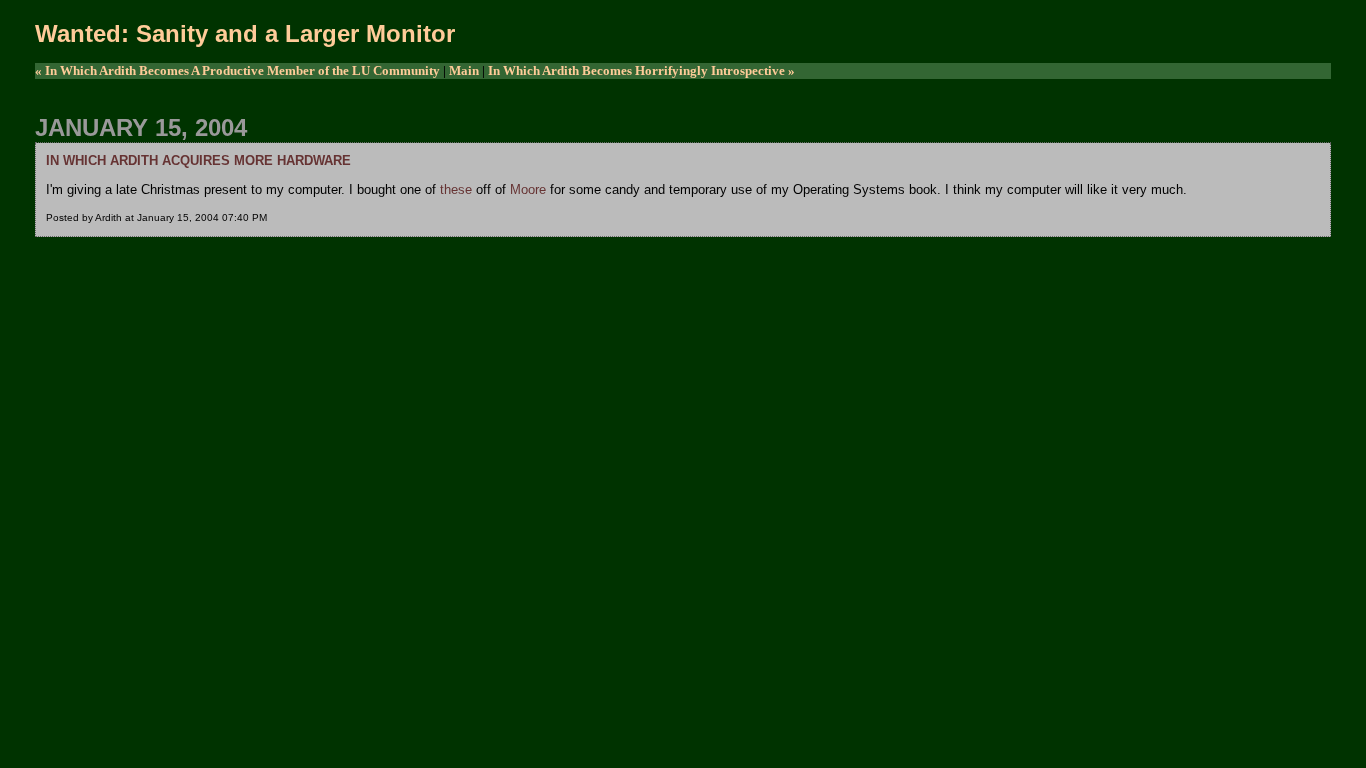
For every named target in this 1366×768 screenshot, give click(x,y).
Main (464, 70)
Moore (528, 189)
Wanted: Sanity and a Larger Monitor (245, 33)
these (456, 189)
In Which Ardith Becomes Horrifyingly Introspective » (641, 70)
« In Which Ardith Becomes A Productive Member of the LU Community (237, 70)
